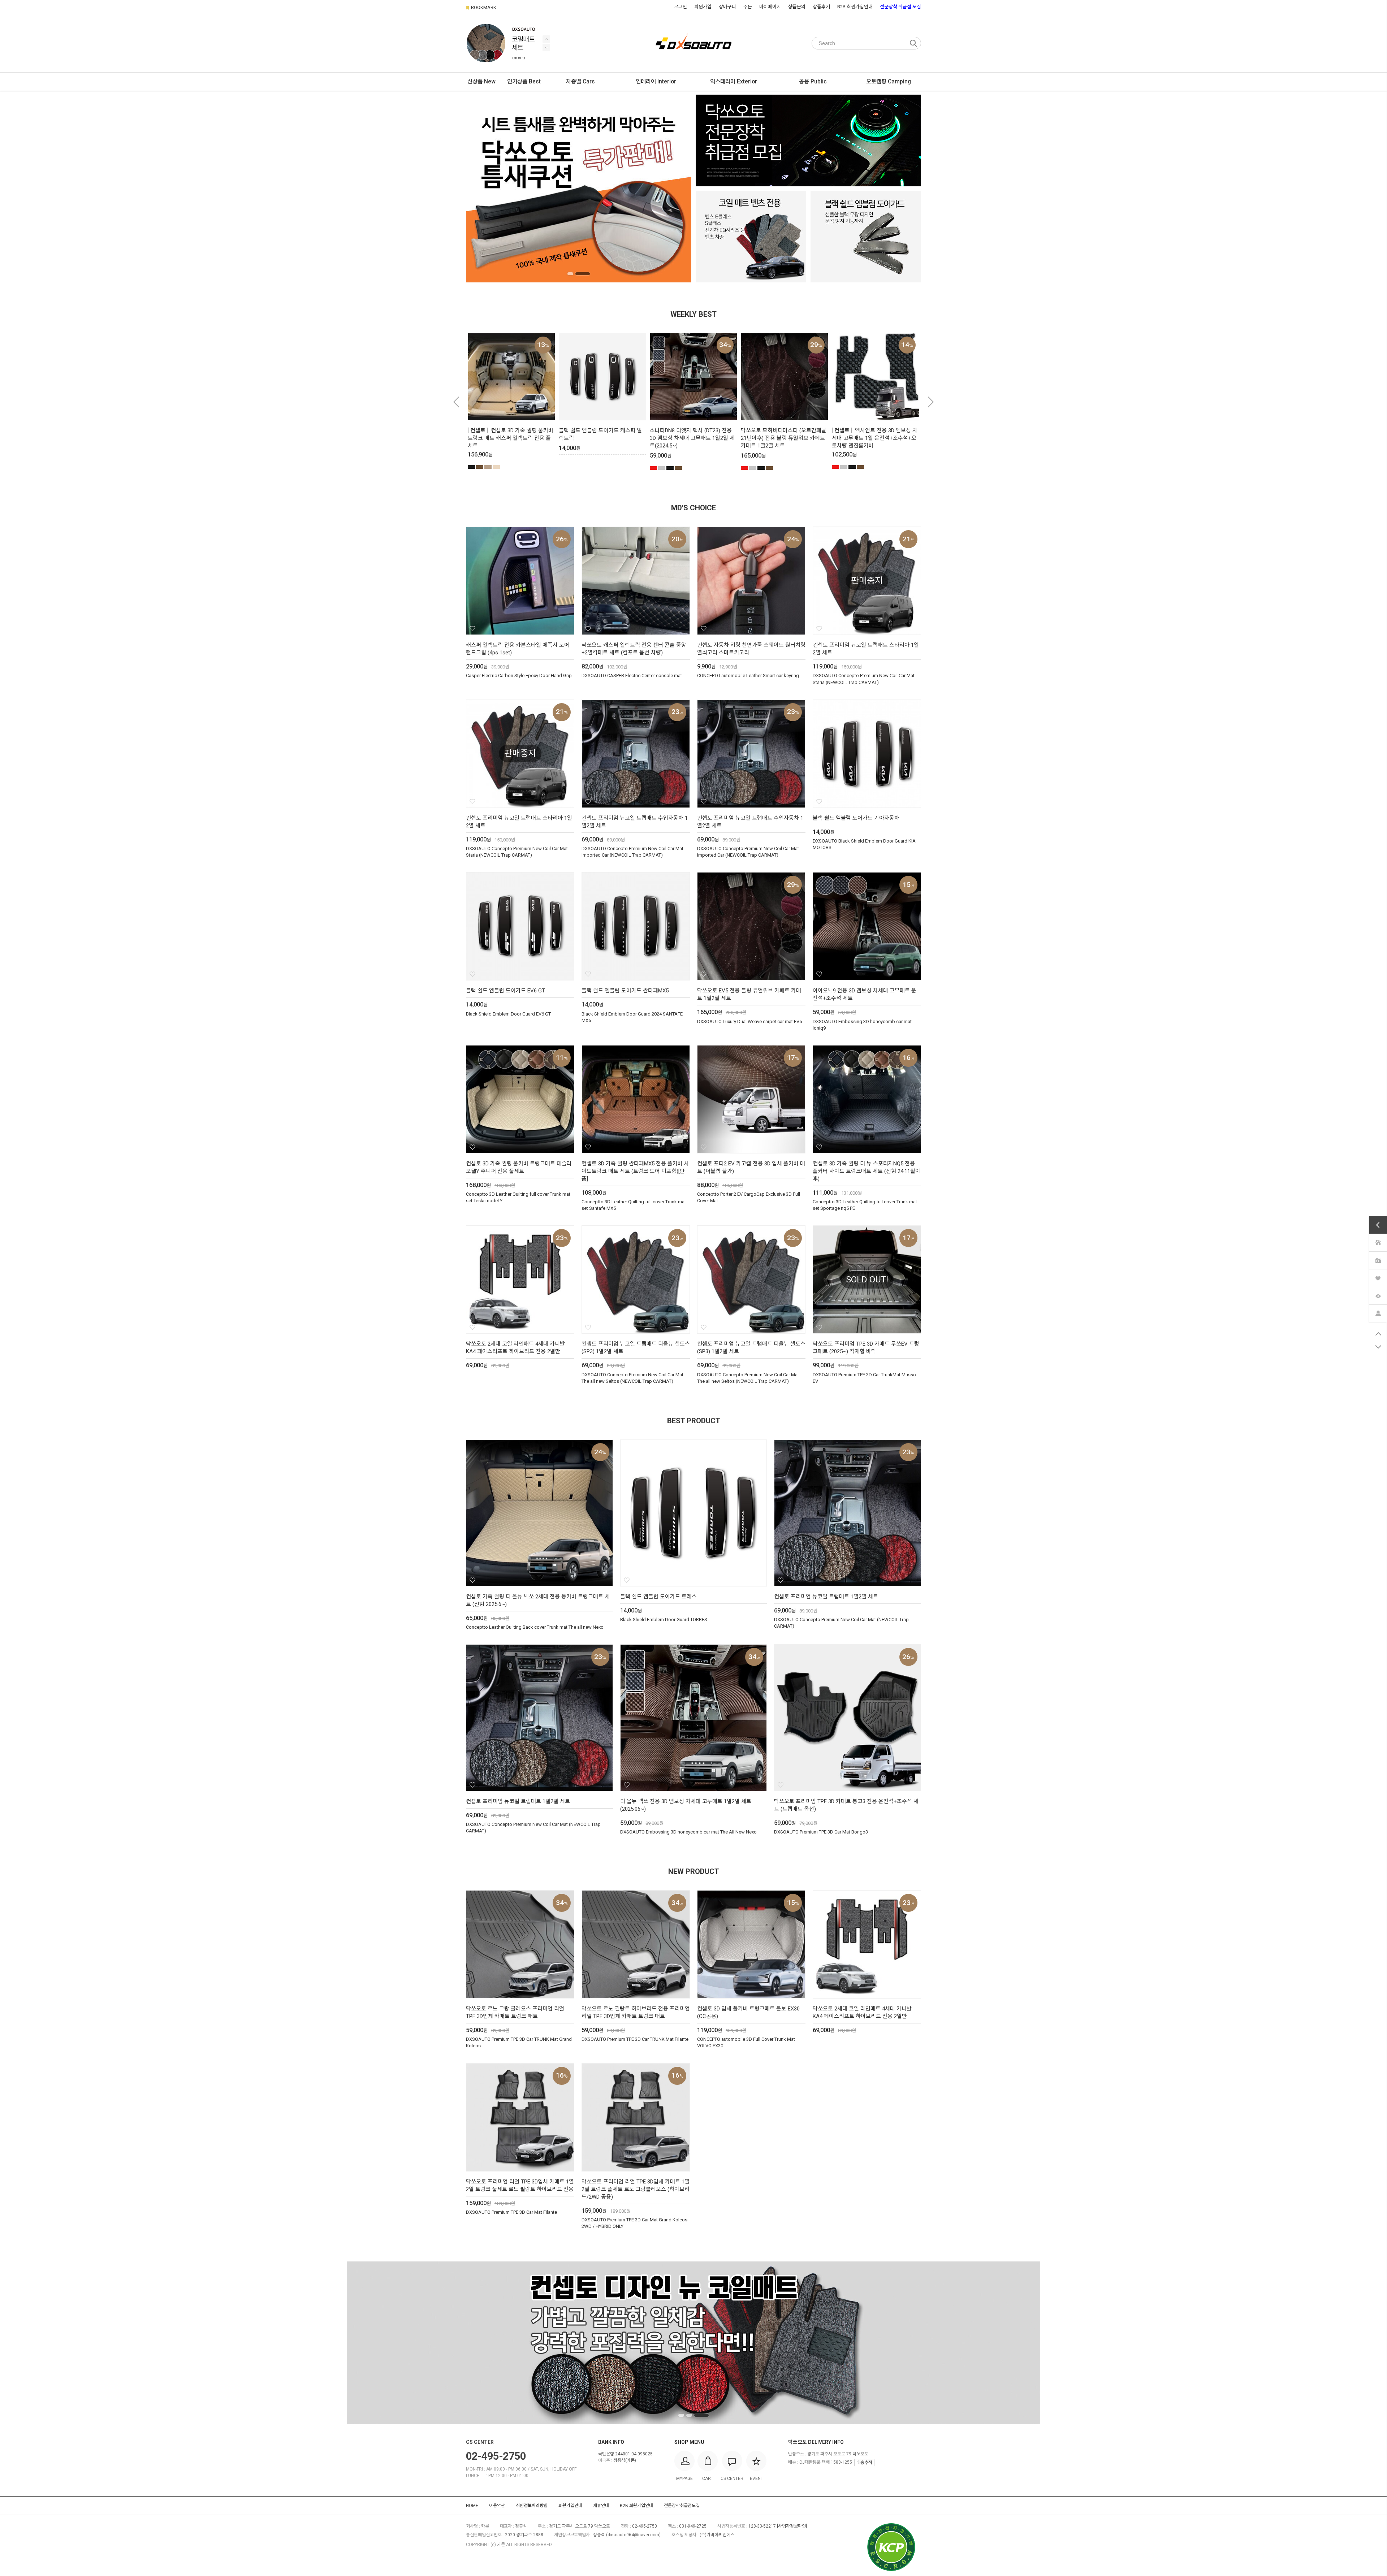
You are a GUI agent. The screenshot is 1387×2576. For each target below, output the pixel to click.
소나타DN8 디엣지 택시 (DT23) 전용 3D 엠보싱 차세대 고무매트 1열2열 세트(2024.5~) (692, 438)
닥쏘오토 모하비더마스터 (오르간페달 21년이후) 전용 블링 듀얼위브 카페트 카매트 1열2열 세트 (784, 438)
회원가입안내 (570, 2506)
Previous (546, 47)
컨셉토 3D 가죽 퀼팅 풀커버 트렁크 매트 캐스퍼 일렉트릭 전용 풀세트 (511, 438)
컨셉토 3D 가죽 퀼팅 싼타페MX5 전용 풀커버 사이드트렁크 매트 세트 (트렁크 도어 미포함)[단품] (635, 1171)
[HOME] (1378, 1242)
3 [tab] (706, 2415)
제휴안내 (601, 2506)
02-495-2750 (496, 2456)
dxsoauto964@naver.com (633, 2535)
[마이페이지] (1378, 1313)
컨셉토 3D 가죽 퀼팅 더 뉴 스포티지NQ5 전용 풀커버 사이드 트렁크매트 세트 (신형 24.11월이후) (867, 1171)
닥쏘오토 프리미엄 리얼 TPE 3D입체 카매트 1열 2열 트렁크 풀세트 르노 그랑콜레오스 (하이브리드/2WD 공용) (636, 2189)
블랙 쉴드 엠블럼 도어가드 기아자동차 (856, 818)
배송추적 (864, 2463)
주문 (748, 7)
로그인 (680, 7)
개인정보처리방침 (532, 2506)
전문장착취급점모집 (682, 2506)
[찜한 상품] (1378, 1278)
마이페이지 (770, 7)
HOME (472, 2506)
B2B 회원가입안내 (855, 7)
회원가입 (703, 7)
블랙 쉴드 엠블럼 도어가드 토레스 (658, 1597)
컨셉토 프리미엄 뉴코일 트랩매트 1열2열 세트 (826, 1597)
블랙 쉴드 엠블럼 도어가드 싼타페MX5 (625, 991)
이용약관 (497, 2506)
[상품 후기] (1378, 1260)
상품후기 (821, 7)
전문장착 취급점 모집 (900, 7)
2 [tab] (583, 274)
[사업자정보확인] (792, 2526)
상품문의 (797, 7)
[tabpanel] (579, 189)
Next (546, 39)
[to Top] (1378, 1334)
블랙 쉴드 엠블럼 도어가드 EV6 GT (505, 991)
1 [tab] (570, 274)
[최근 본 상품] (1378, 1295)
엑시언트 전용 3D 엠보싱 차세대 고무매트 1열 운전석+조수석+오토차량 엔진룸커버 (875, 438)
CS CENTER (480, 2442)
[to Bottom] (1378, 1347)
